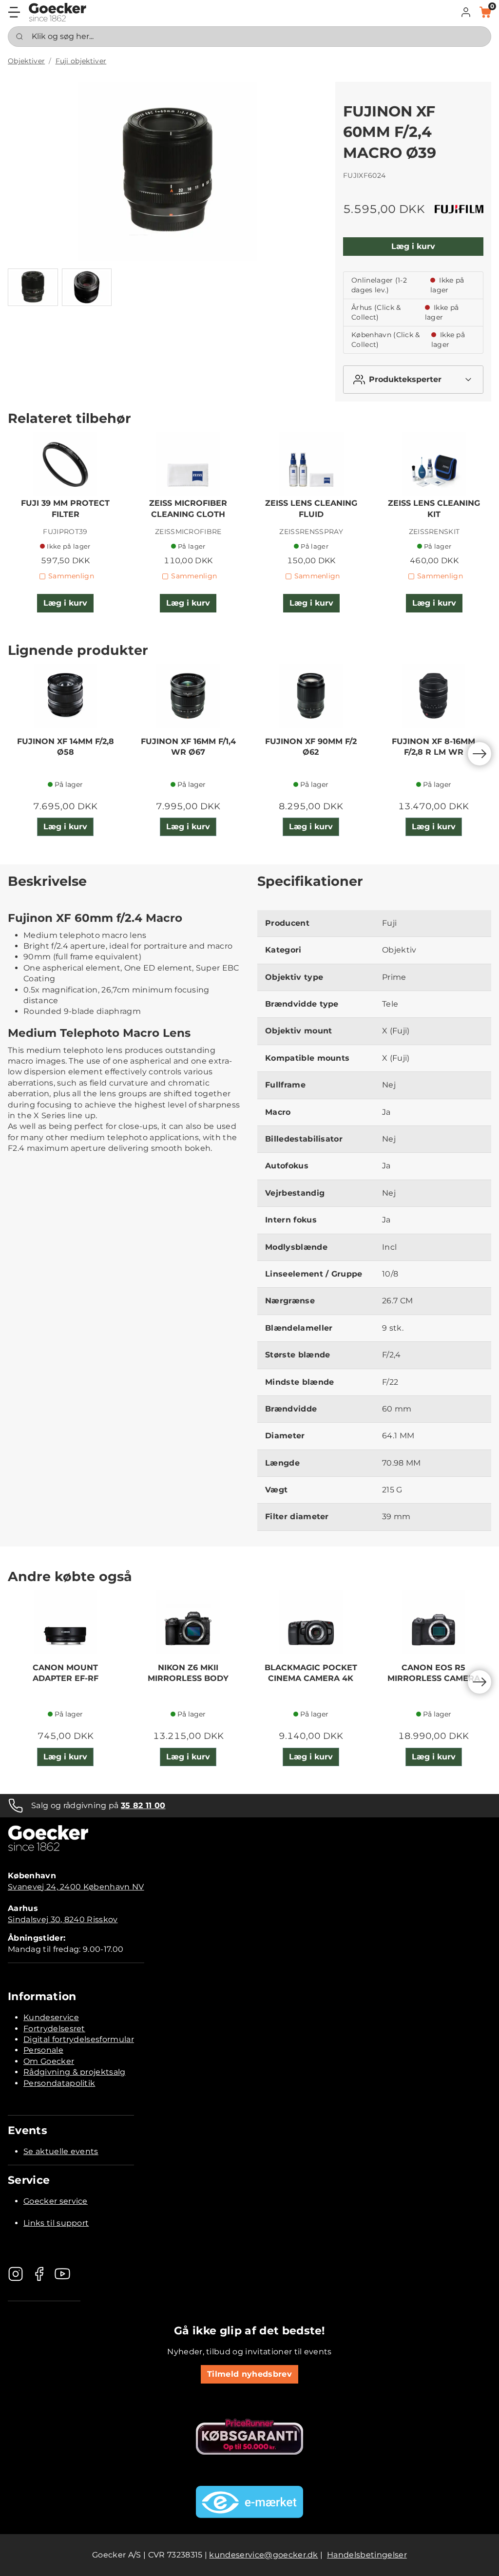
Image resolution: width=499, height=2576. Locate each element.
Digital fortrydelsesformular (79, 2039)
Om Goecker (49, 2061)
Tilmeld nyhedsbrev (249, 2374)
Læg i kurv (413, 246)
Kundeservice (51, 2017)
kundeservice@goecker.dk (263, 2555)
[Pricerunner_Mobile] (249, 2437)
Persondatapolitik (59, 2083)
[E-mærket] (249, 2502)
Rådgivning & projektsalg (75, 2072)
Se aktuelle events (61, 2151)
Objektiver (26, 61)
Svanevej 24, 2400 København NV (76, 1887)
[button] (466, 12)
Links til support (56, 2223)
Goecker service (56, 2201)
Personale (43, 2050)
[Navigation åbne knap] (14, 12)
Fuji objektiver (81, 61)
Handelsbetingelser (367, 2555)
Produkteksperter (405, 379)
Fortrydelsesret (54, 2029)
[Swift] (58, 12)
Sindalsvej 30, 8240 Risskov (63, 1919)
